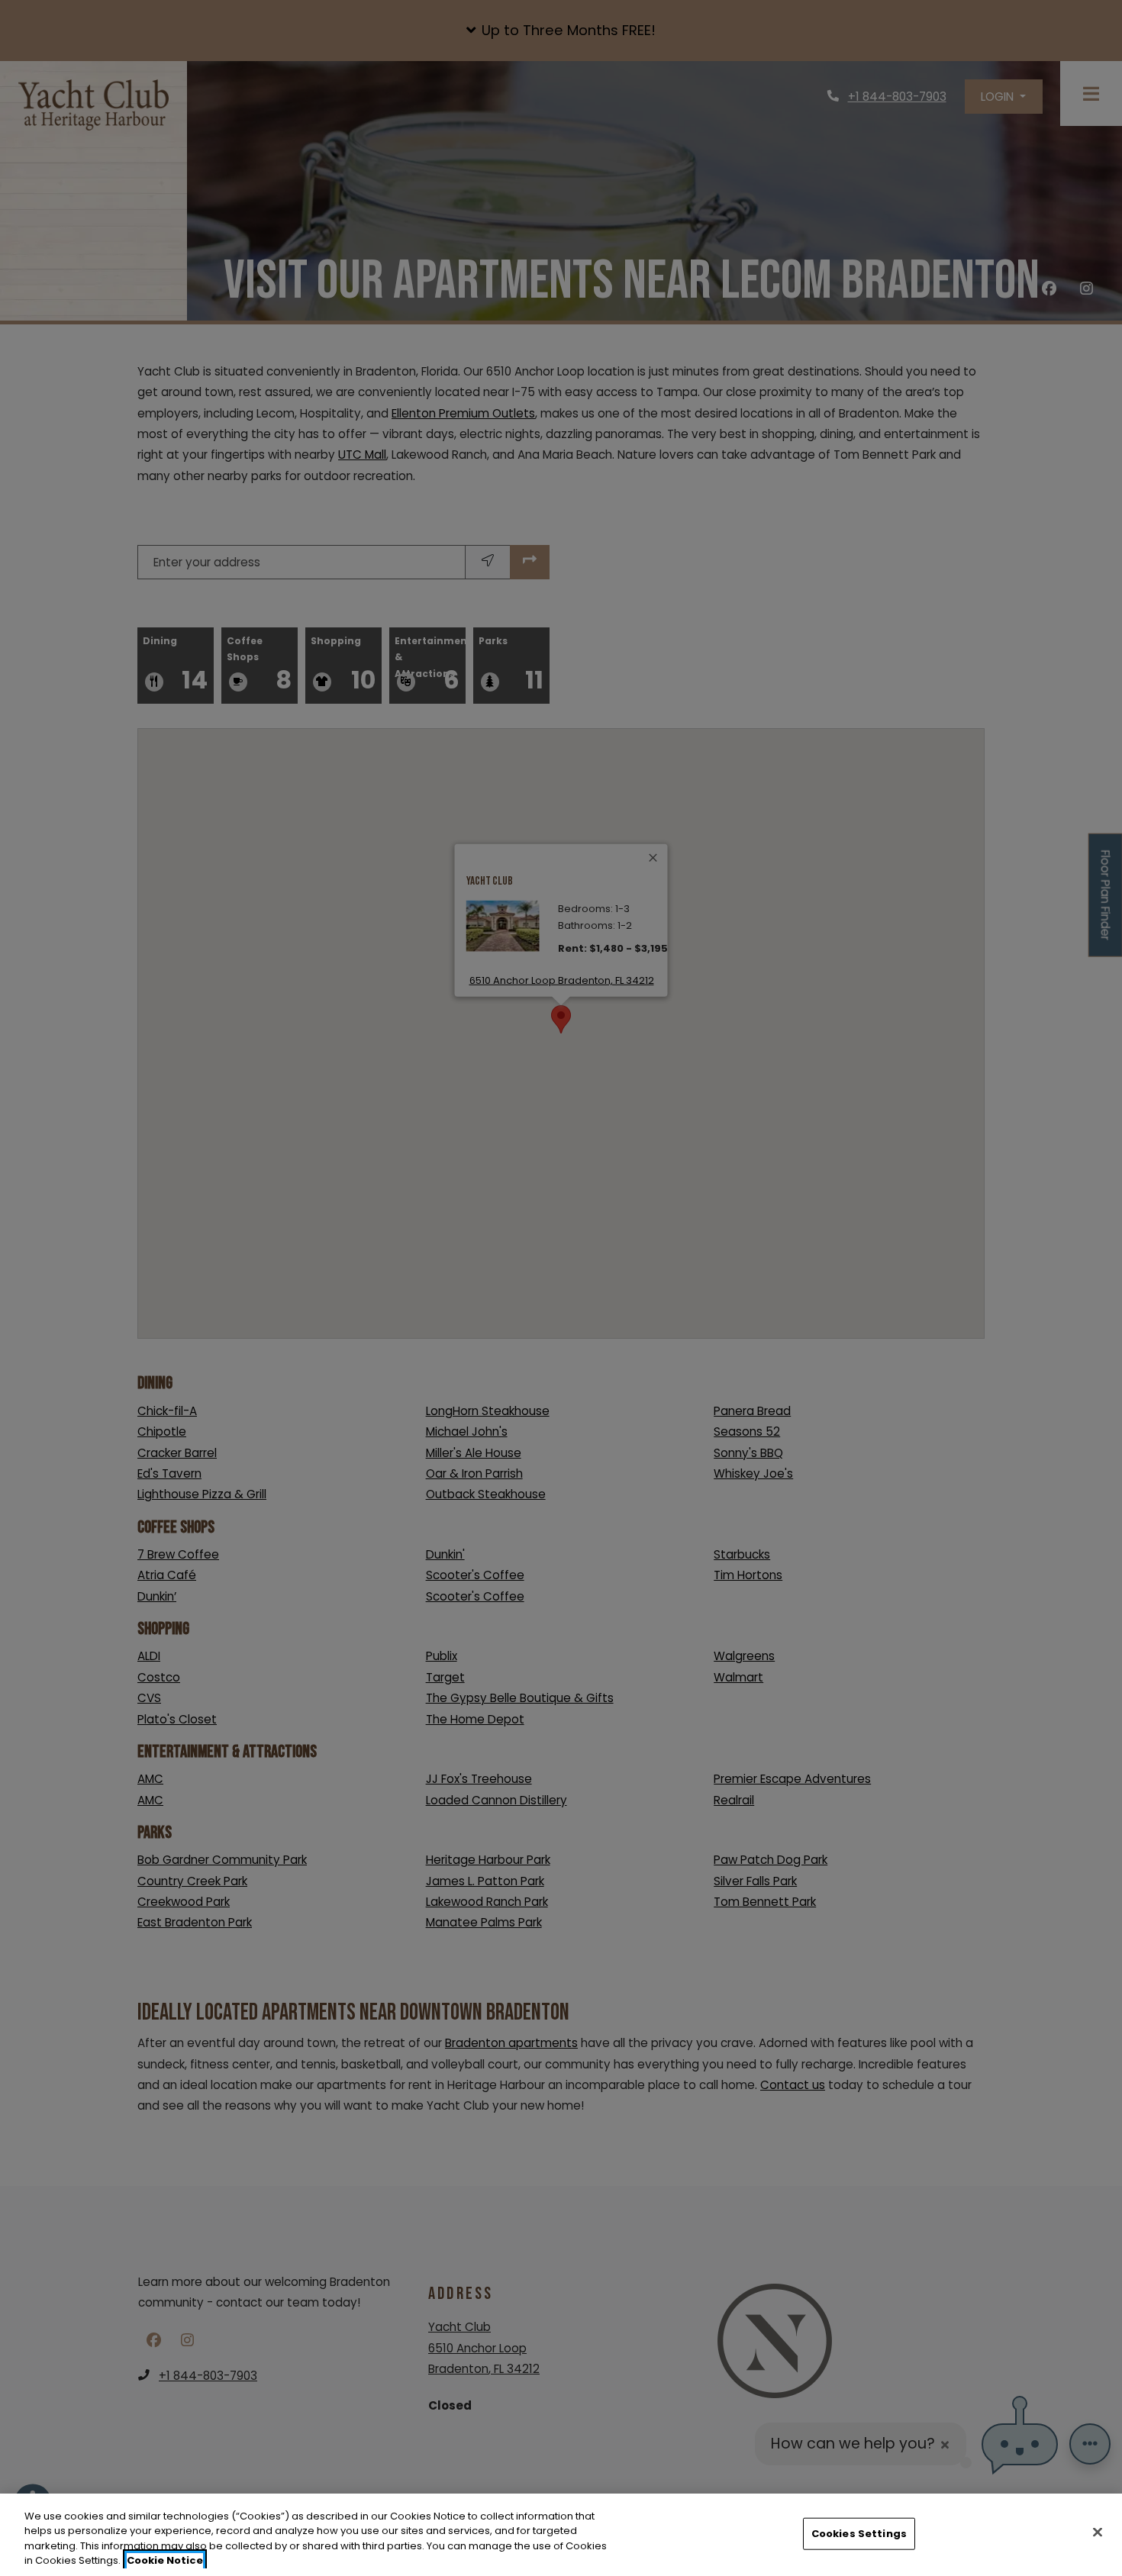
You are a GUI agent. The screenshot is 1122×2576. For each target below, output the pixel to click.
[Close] (1098, 2532)
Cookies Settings (859, 2534)
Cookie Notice (165, 2560)
